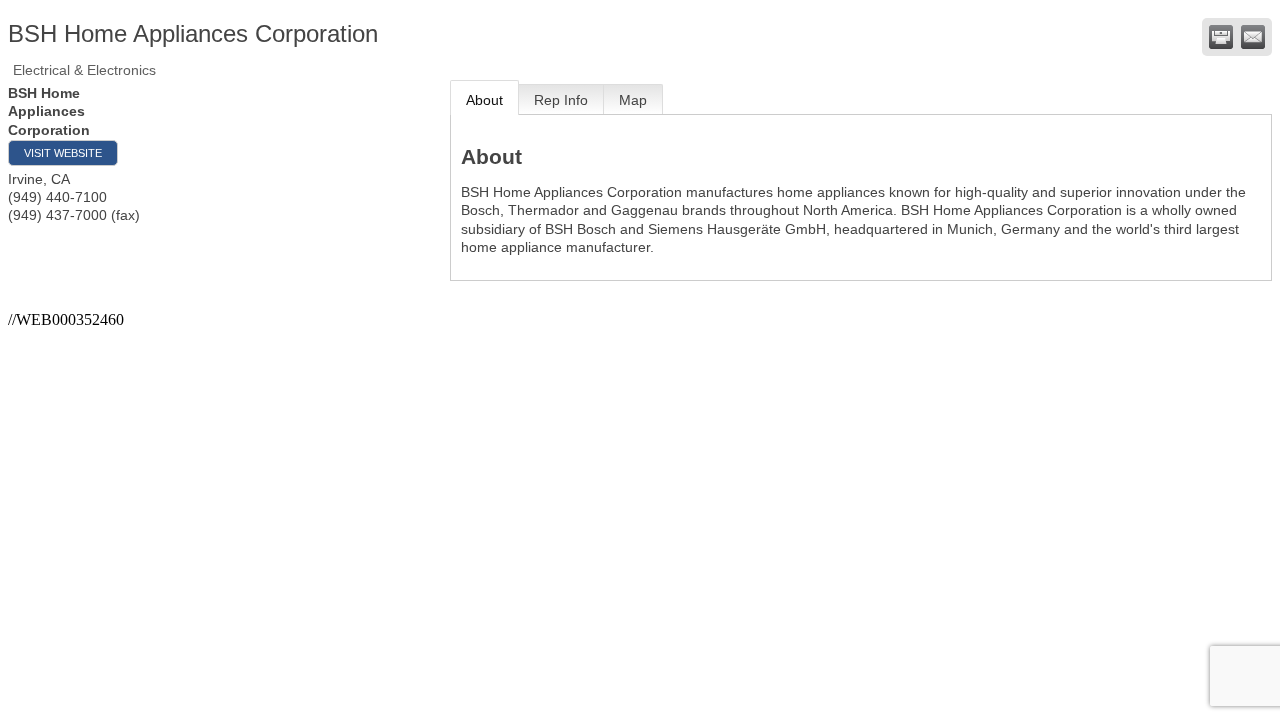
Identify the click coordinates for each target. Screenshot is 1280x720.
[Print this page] (1221, 37)
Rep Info (561, 100)
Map (633, 100)
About (484, 100)
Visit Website (63, 153)
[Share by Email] (1253, 37)
